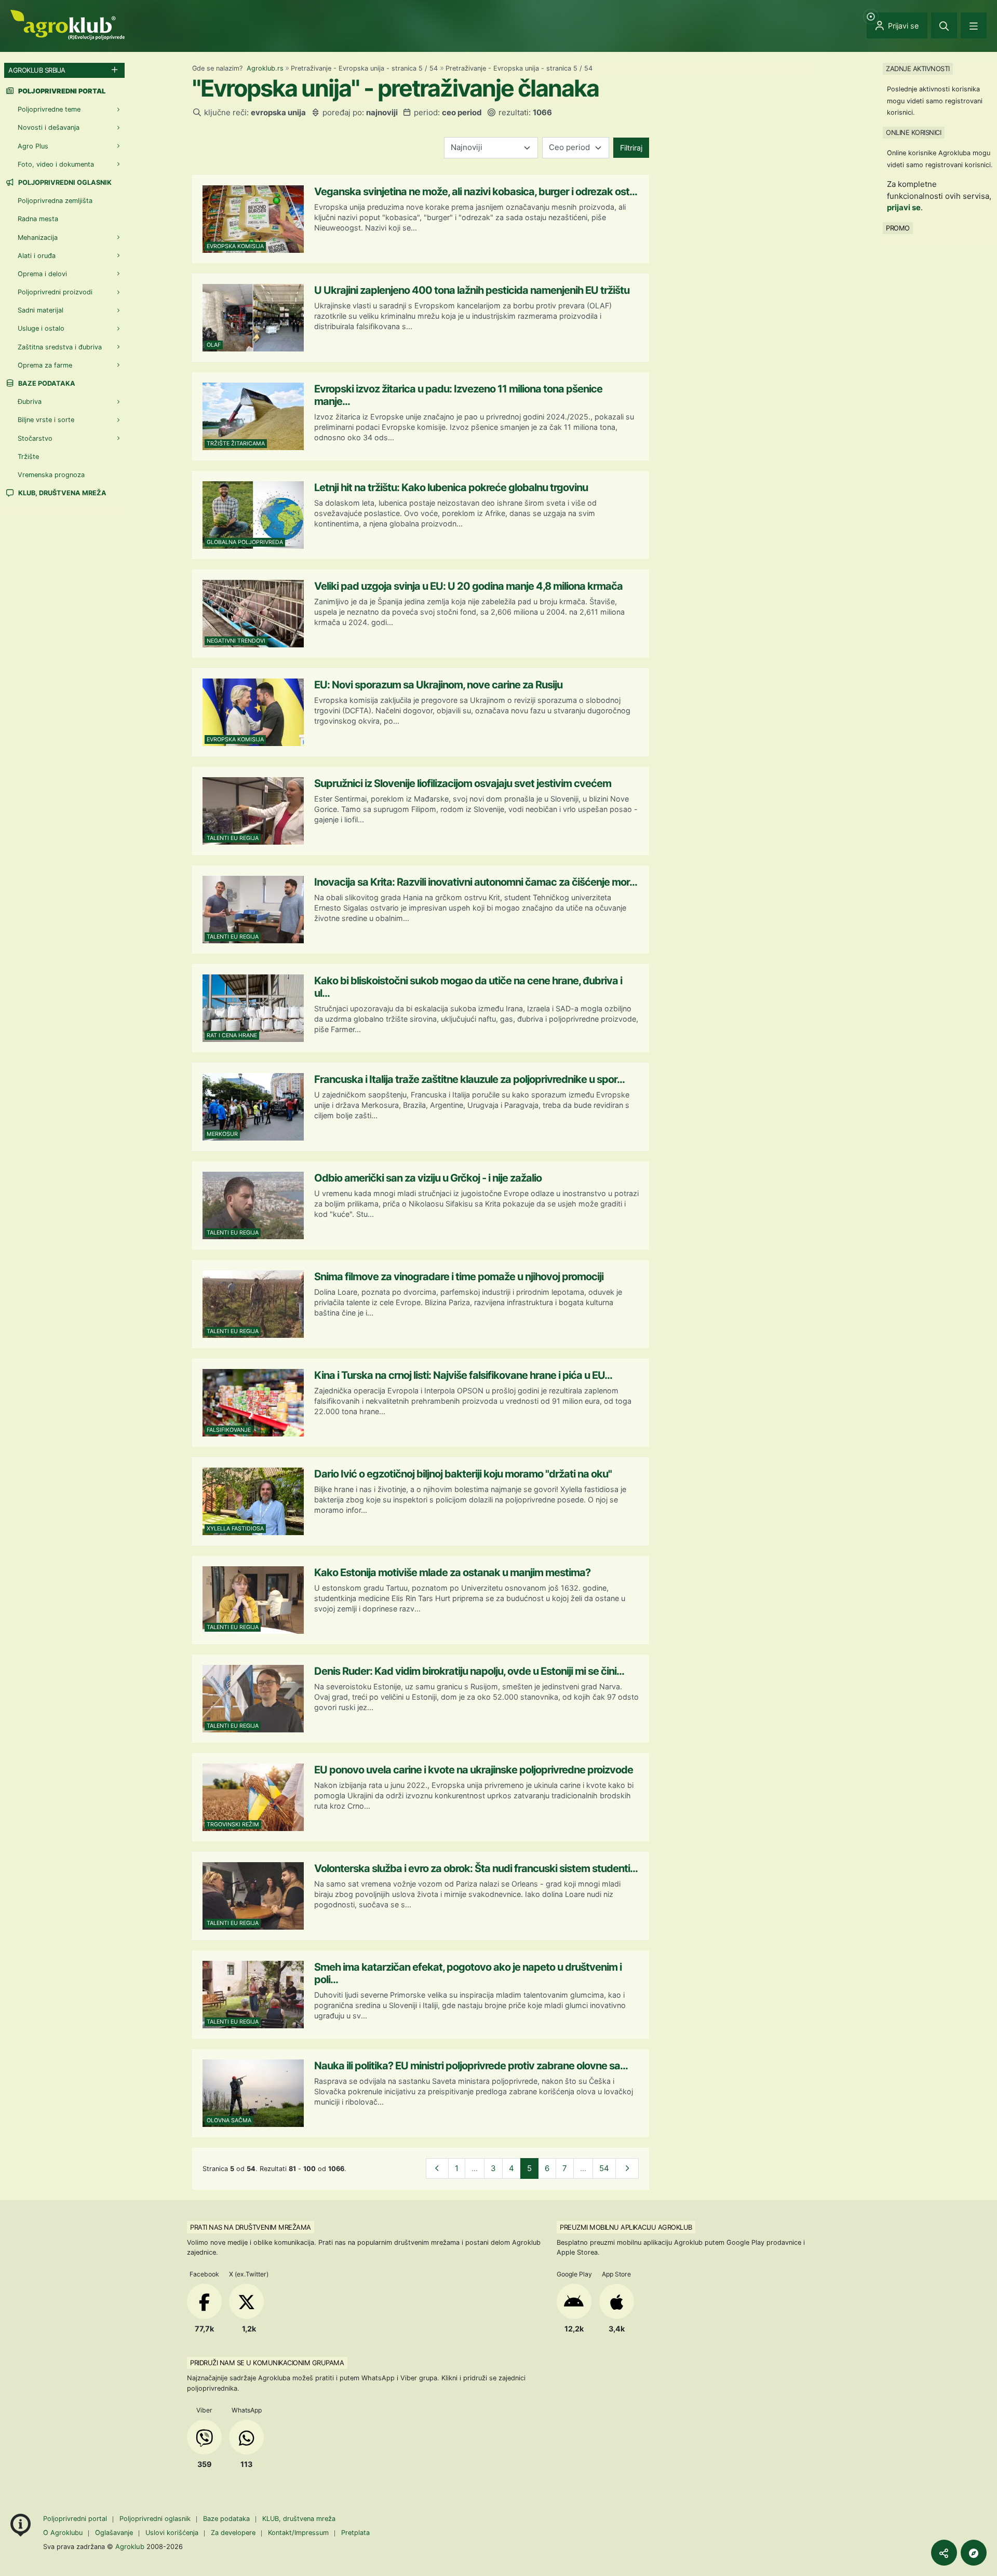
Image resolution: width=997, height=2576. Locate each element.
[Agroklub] (68, 24)
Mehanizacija (38, 238)
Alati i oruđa (37, 256)
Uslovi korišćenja (172, 2533)
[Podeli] (944, 2553)
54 (604, 2168)
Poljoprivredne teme (49, 109)
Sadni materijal (41, 310)
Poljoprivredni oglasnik (64, 182)
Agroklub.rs (265, 68)
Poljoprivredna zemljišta (55, 201)
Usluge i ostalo (41, 328)
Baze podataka (46, 383)
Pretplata (355, 2533)
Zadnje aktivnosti (918, 69)
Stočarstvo (35, 438)
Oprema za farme (45, 365)
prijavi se (904, 207)
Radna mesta (38, 219)
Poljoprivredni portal (76, 2519)
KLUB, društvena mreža (62, 493)
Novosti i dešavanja (49, 127)
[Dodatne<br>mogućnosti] (974, 2553)
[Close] (944, 25)
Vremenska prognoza (51, 475)
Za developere (233, 2533)
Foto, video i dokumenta (56, 164)
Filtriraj (631, 148)
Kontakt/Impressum (298, 2533)
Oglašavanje (114, 2533)
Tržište (28, 457)
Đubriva (30, 402)
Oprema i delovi (42, 274)
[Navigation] (974, 25)
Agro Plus (33, 146)
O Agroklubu (63, 2533)
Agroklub (130, 2546)
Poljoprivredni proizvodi (55, 292)
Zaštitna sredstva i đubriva (60, 347)
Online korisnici (913, 132)
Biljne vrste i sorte (46, 420)
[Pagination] (437, 2169)
